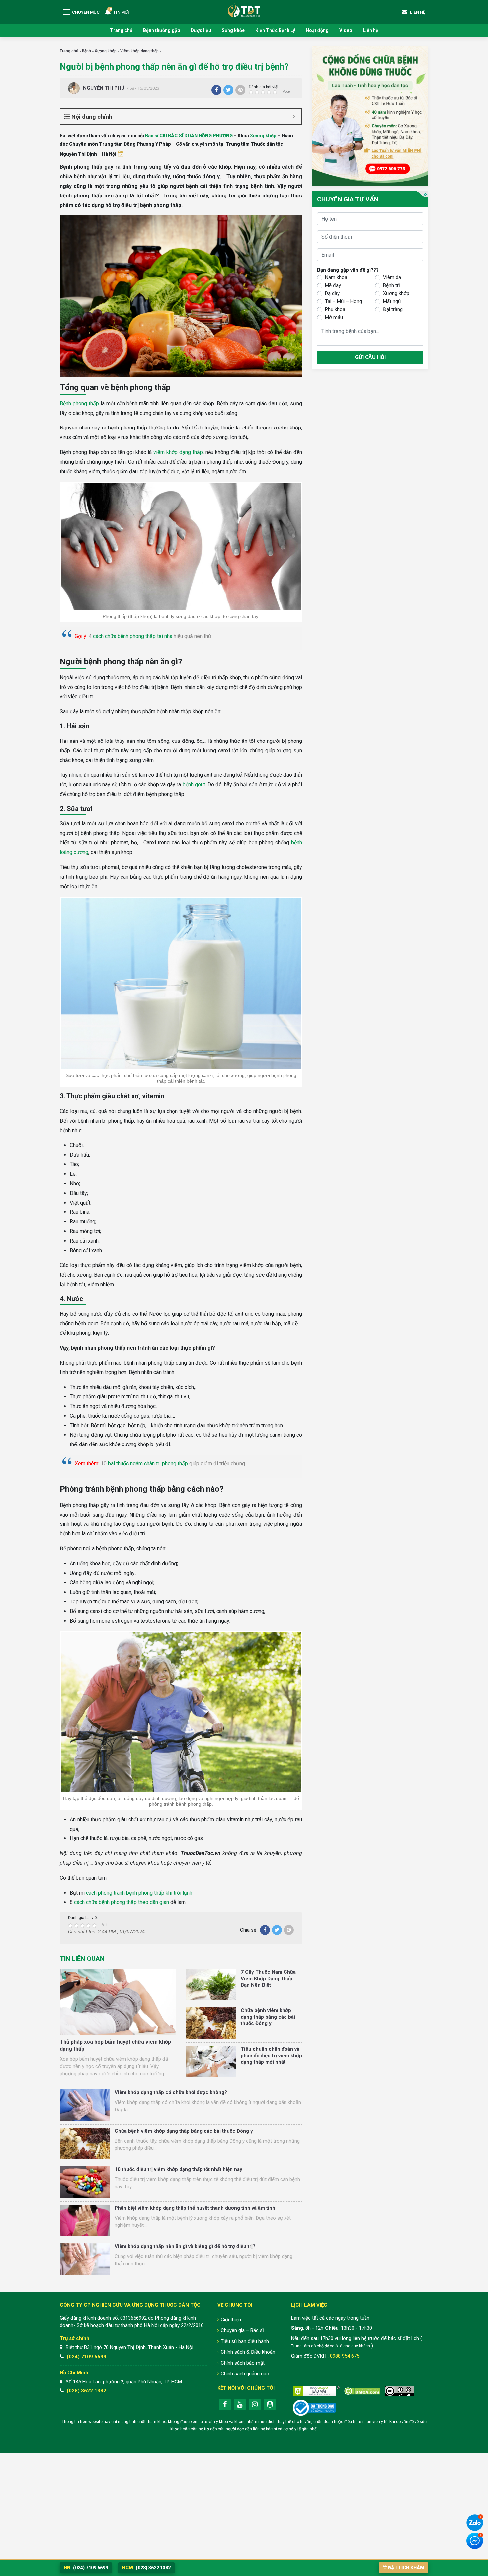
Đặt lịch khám (406, 2568)
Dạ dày (332, 293)
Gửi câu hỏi (370, 357)
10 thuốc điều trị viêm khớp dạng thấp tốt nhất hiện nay (178, 2169)
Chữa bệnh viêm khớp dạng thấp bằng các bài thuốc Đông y (268, 2017)
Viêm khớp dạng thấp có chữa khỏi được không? (171, 2092)
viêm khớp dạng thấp (178, 452)
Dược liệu (201, 30)
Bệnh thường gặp (162, 30)
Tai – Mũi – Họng (343, 301)
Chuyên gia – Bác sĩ (242, 2330)
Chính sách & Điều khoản (248, 2352)
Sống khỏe (233, 30)
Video (346, 30)
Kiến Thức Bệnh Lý (275, 30)
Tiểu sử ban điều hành (245, 2341)
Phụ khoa (335, 309)
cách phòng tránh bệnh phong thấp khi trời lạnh (139, 1893)
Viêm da (392, 277)
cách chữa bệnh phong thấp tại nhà (133, 636)
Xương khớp (106, 51)
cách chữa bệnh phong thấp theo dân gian (122, 1902)
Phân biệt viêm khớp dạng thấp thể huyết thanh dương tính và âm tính (195, 2208)
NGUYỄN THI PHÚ (104, 88)
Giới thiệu (231, 2320)
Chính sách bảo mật (243, 2363)
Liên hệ (371, 30)
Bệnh (86, 51)
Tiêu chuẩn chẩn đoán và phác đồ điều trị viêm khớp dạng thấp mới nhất (271, 2055)
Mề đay (333, 285)
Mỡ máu (334, 317)
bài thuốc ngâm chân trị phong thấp (148, 1464)
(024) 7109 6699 (86, 2357)
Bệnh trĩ (392, 285)
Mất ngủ (392, 301)
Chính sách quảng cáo (245, 2374)
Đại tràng (393, 309)
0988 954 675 (345, 2356)
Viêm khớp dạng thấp (139, 51)
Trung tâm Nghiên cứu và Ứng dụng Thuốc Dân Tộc (244, 10)
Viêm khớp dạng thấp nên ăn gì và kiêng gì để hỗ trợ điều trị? (185, 2246)
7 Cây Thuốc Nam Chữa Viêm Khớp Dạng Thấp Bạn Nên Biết (268, 1978)
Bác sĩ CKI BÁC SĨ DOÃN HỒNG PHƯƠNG (189, 136)
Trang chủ (121, 30)
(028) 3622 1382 (86, 2391)
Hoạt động (317, 30)
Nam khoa (336, 277)
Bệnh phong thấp (79, 403)
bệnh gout (194, 784)
